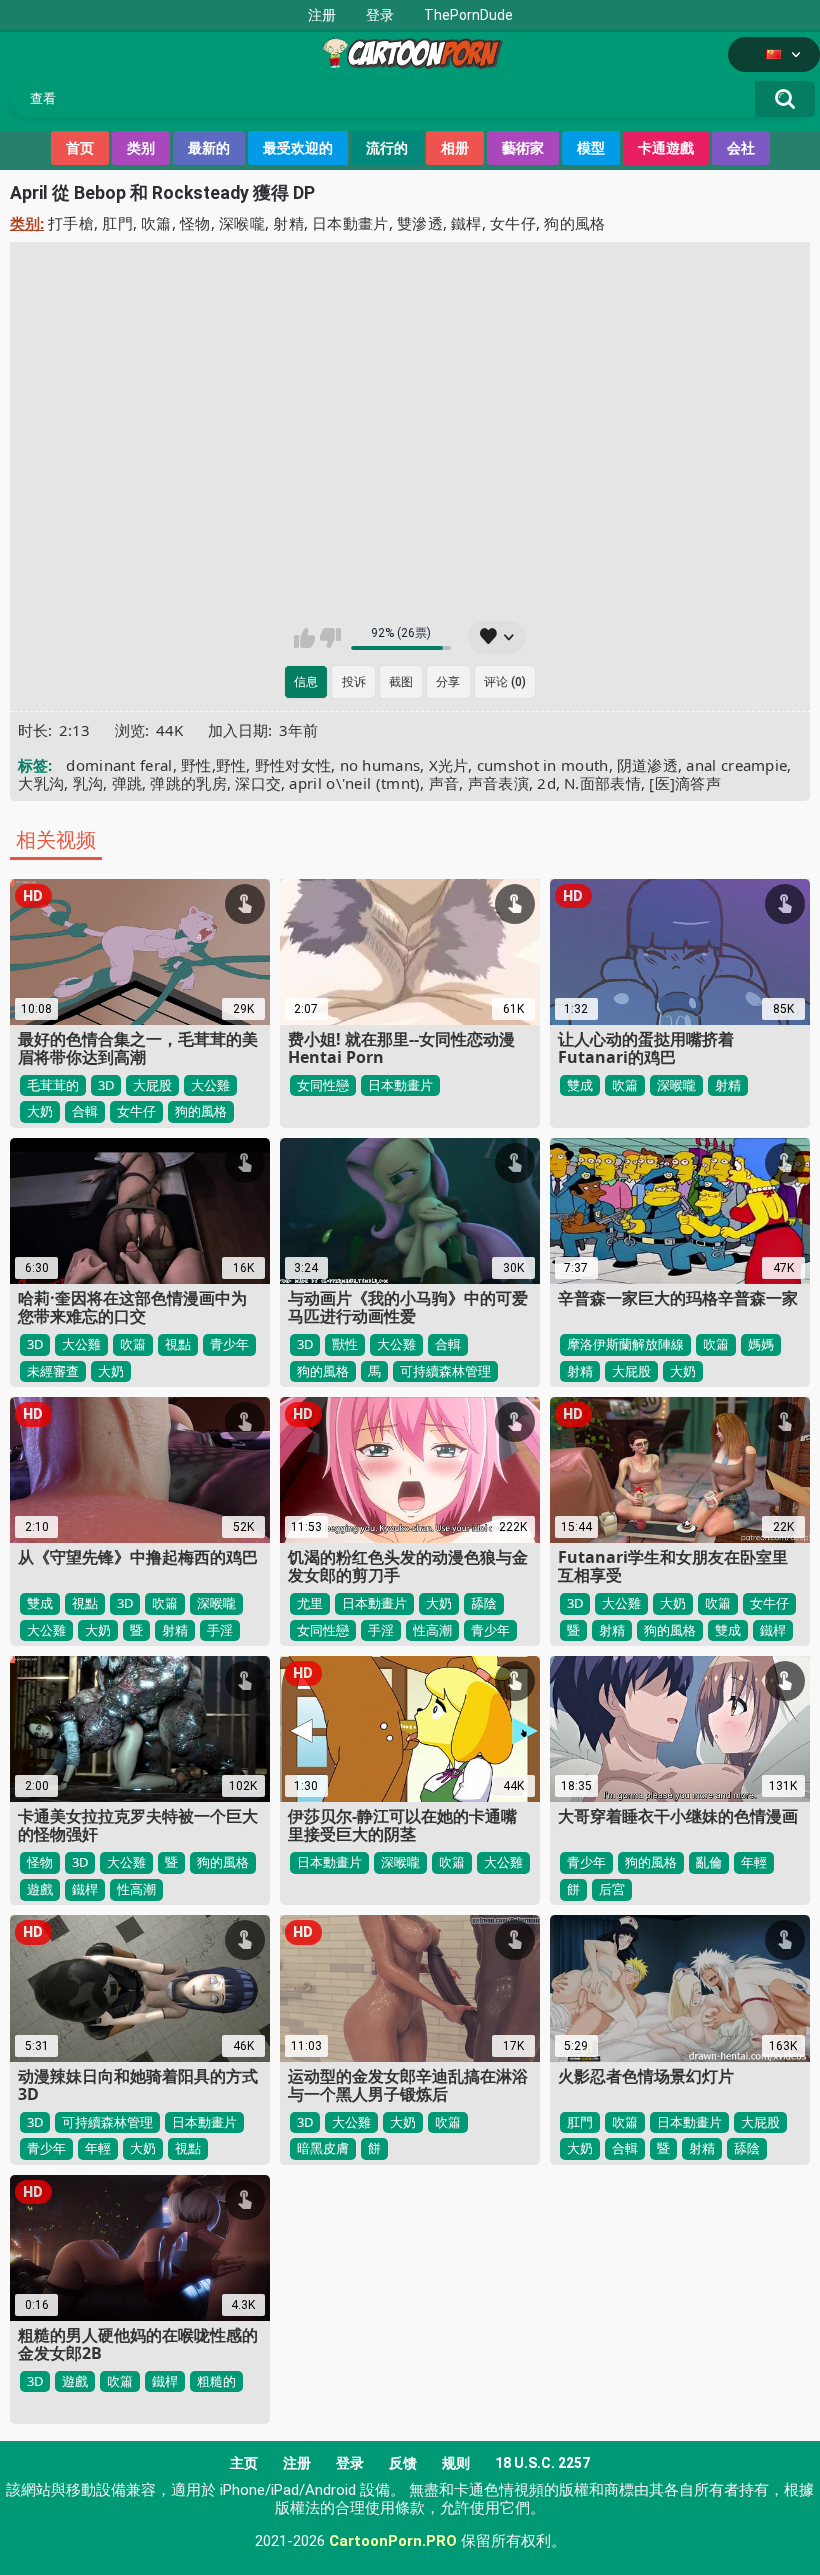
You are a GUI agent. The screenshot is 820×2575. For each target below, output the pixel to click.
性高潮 (432, 1630)
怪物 (195, 223)
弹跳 (127, 783)
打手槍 (71, 223)
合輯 (85, 1111)
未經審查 (53, 1371)
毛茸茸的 (53, 1085)
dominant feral (119, 765)
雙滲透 (420, 223)
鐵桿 (466, 223)
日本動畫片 (350, 223)
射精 (288, 223)
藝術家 (523, 148)
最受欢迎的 (298, 148)
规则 (456, 2463)
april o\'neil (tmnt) (354, 783)
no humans (380, 765)
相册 (455, 148)
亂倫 (709, 1862)
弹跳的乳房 (188, 783)
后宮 (612, 1889)
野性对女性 (293, 765)
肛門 (117, 223)
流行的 (387, 148)
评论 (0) (505, 682)
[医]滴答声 (685, 783)
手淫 (220, 1630)
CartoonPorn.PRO (393, 2541)
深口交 (258, 783)
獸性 (345, 1344)
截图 (401, 682)
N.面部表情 (602, 783)
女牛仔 (513, 223)
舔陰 (484, 1603)
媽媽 (761, 1344)
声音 (444, 783)
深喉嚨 (242, 223)
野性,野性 (214, 765)
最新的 (209, 148)
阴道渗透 (647, 765)
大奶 (40, 1111)
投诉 (354, 682)
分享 (448, 682)
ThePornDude (468, 15)
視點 (178, 1344)
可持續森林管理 (445, 1371)
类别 (141, 148)
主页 (244, 2463)
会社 (741, 148)
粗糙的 (216, 2381)
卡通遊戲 (666, 148)
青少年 (229, 1344)
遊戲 (40, 1889)
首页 (80, 148)
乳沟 (88, 783)
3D (106, 1085)
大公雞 (210, 1085)
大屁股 (152, 1085)
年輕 (754, 1862)
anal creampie (736, 765)
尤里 (310, 1603)
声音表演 (498, 783)
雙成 (580, 1085)
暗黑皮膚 (323, 2148)
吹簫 (156, 223)
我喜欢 (304, 638)
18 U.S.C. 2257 (542, 2463)
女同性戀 (323, 1085)
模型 (591, 148)
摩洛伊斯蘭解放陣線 (625, 1344)
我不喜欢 (330, 638)
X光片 (449, 765)
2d (546, 783)
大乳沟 (41, 783)
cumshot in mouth (543, 765)
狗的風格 (574, 223)
